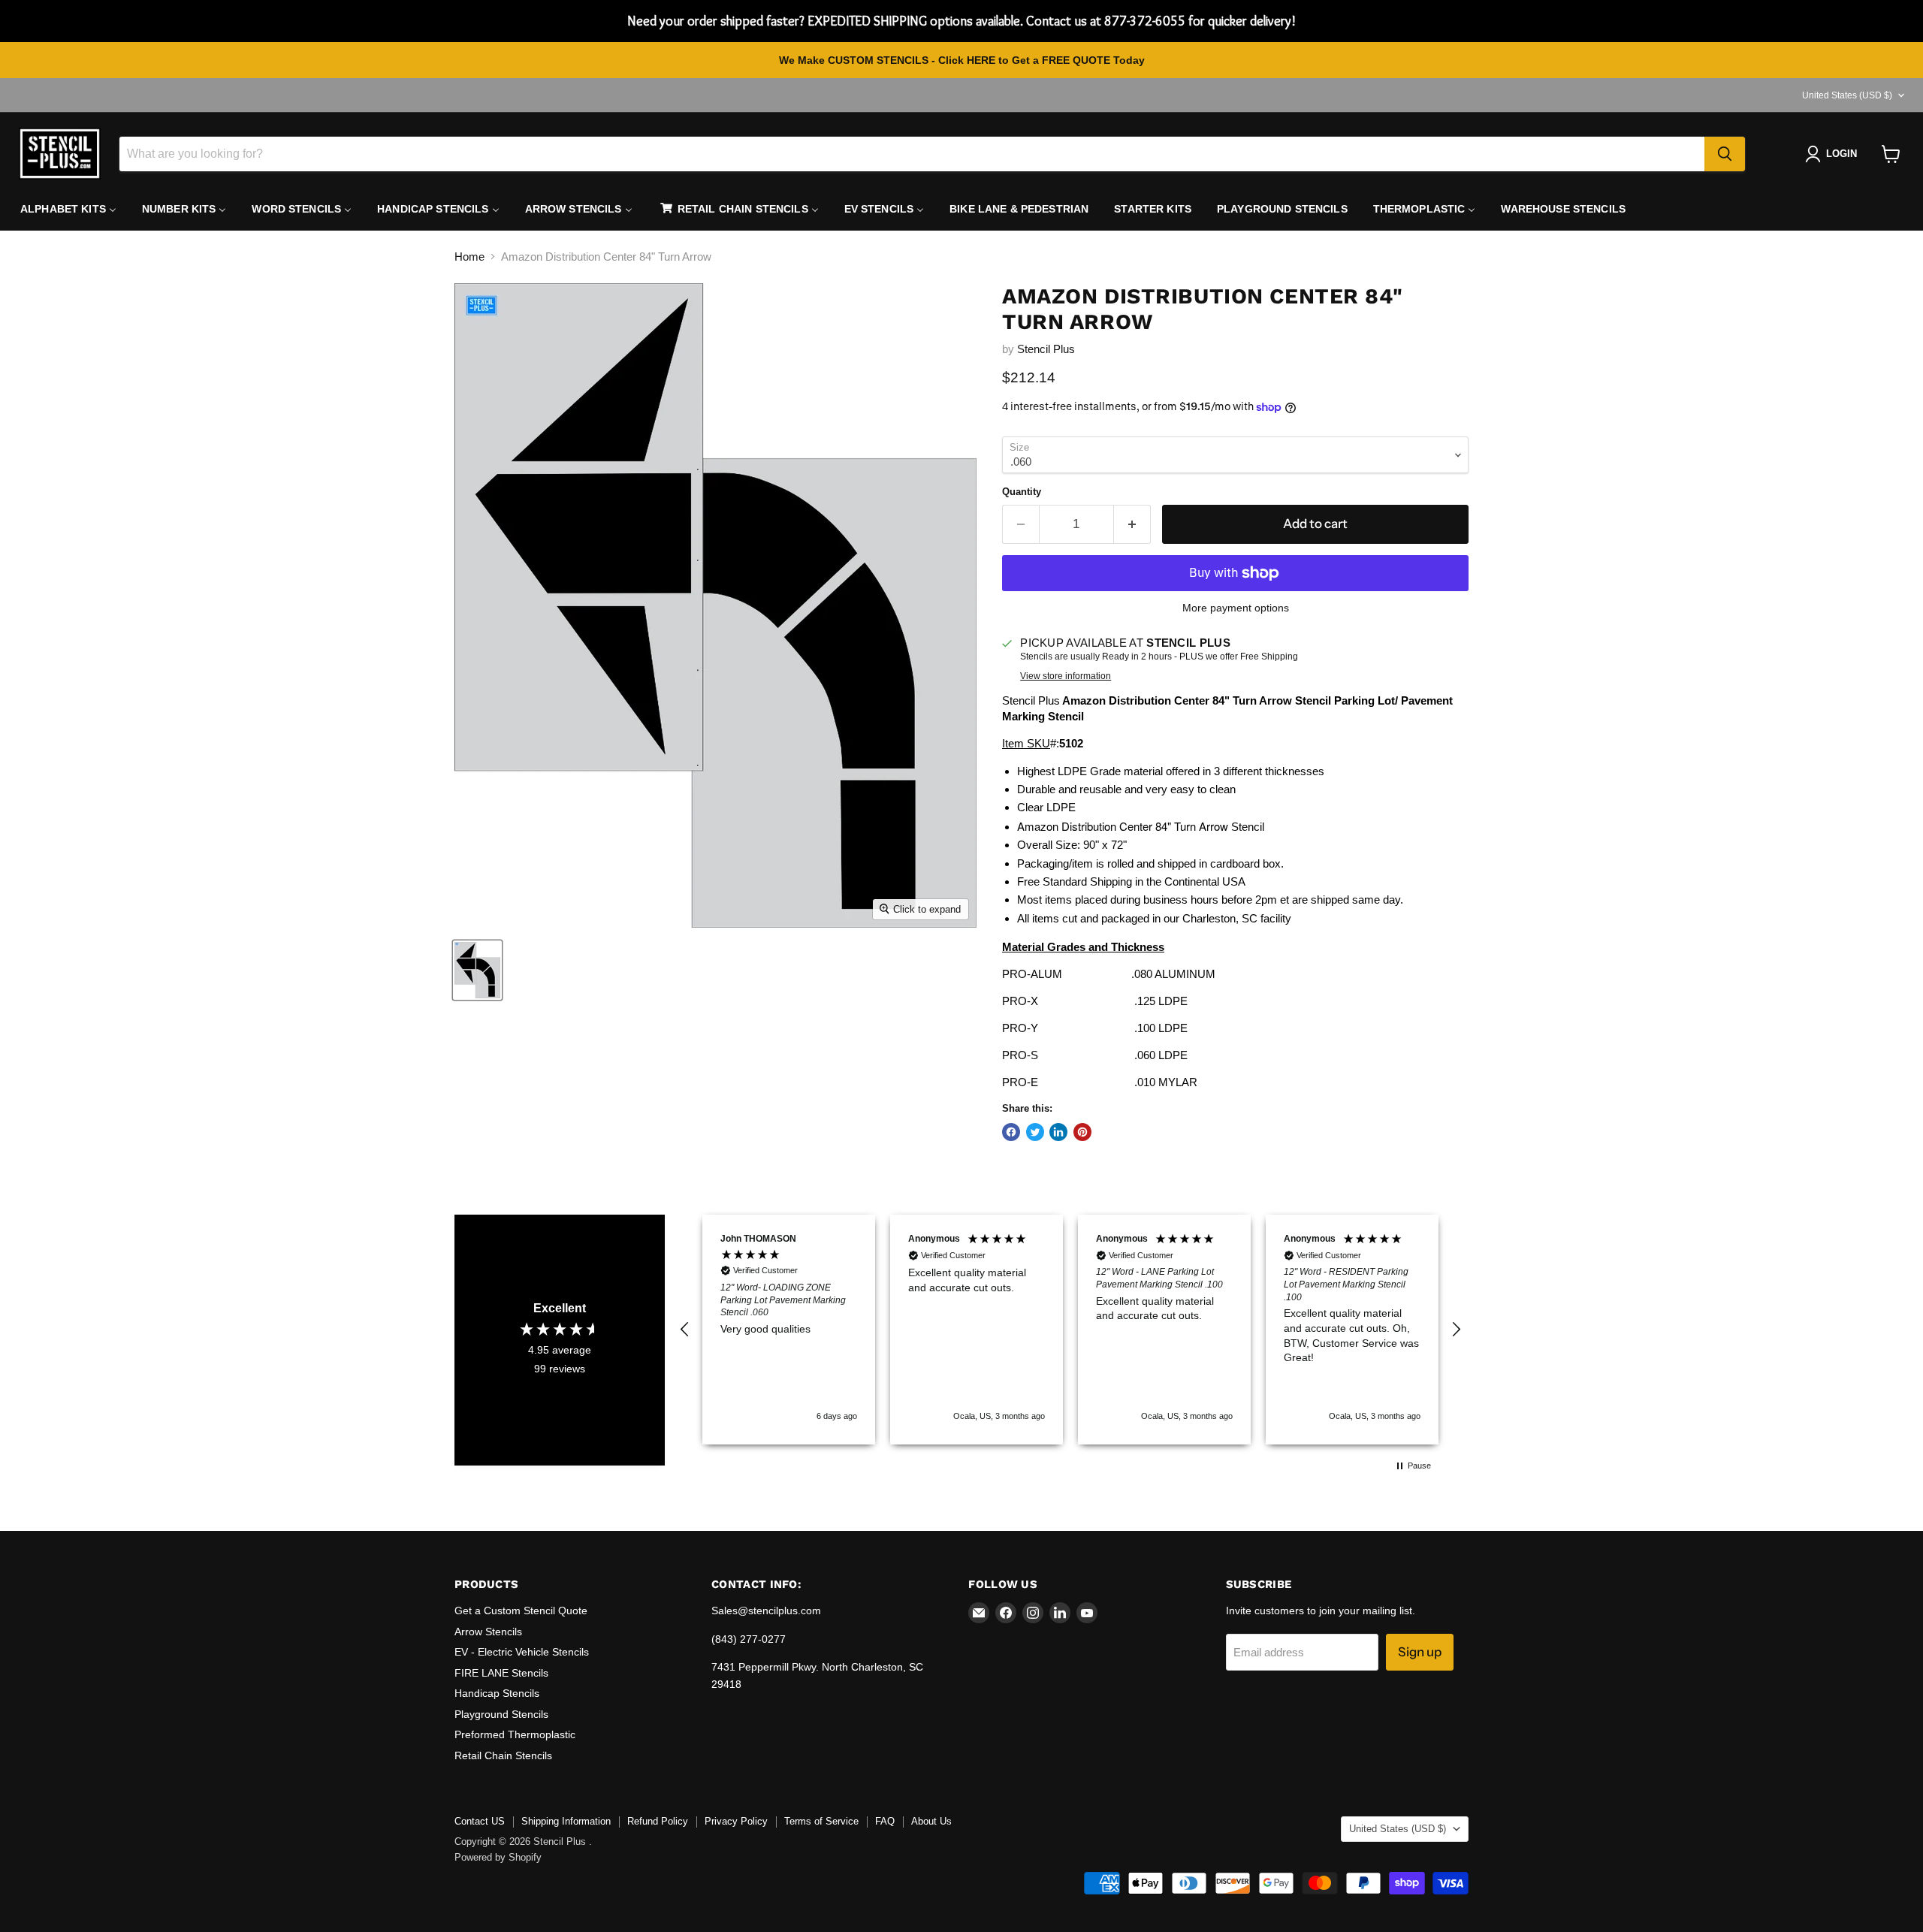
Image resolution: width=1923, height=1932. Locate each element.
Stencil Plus (1046, 349)
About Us (931, 1821)
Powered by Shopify (498, 1857)
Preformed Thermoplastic (515, 1734)
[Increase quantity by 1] (1132, 524)
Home (469, 257)
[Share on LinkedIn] (1058, 1132)
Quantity (1022, 492)
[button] (685, 1330)
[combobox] (912, 154)
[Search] (1725, 154)
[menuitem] (68, 209)
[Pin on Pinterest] (1082, 1132)
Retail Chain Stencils (503, 1755)
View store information (1066, 676)
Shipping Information (566, 1821)
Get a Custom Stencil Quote (521, 1611)
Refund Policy (658, 1821)
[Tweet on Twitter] (1035, 1132)
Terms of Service (821, 1821)
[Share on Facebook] (1011, 1132)
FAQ (885, 1821)
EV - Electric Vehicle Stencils (522, 1652)
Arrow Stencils (488, 1632)
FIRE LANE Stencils (501, 1673)
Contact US (480, 1821)
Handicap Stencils (497, 1693)
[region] (1070, 1329)
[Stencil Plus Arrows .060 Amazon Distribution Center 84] (477, 970)
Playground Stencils (501, 1714)
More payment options (1236, 608)
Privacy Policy (736, 1821)
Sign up (1420, 1652)
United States (1847, 95)
